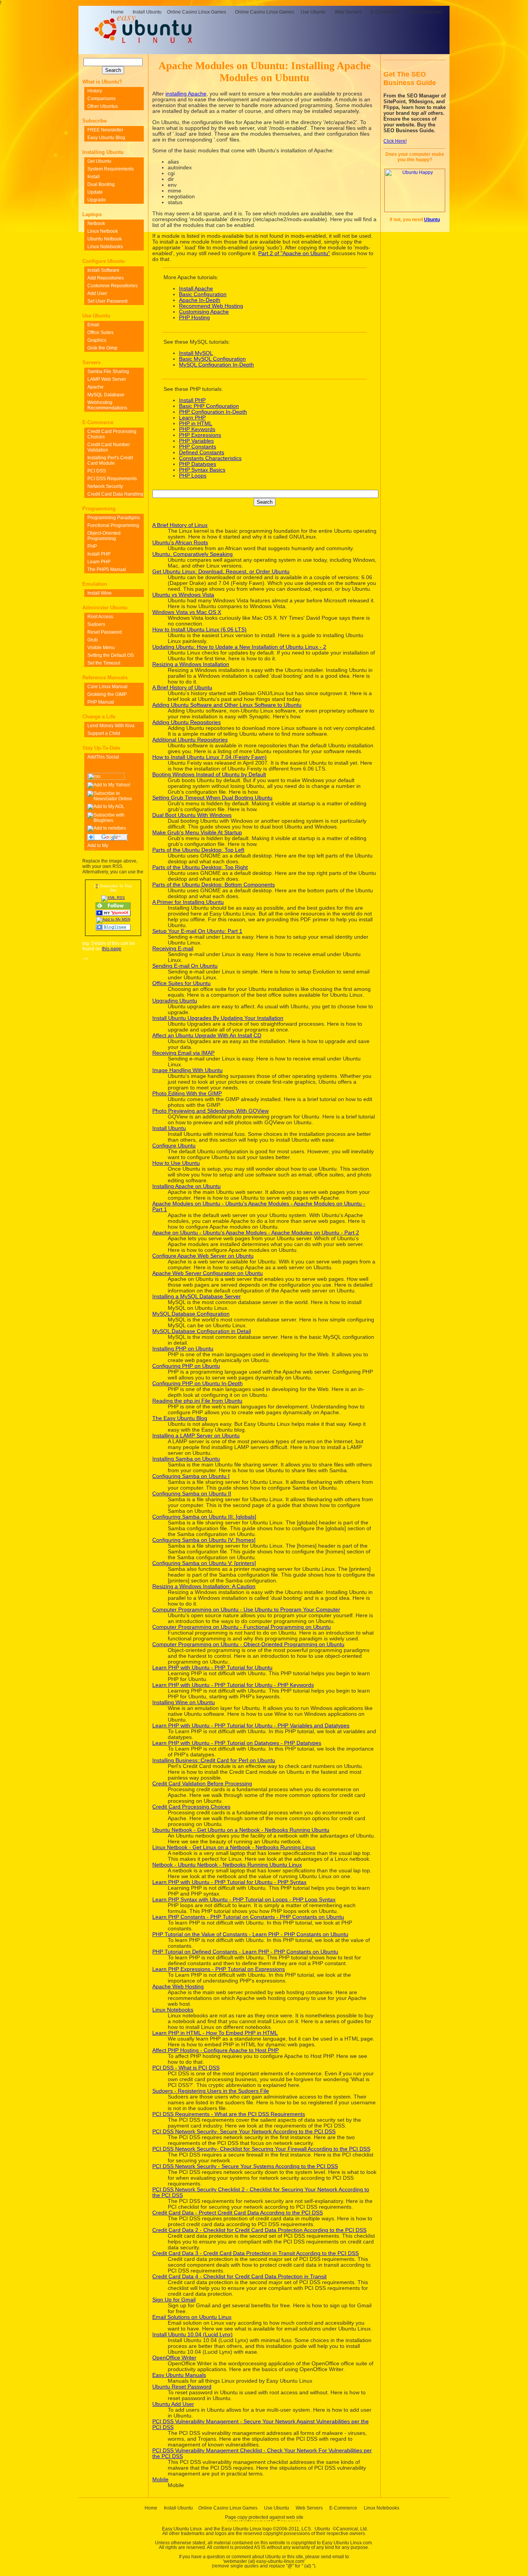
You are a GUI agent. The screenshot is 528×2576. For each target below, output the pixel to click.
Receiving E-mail (173, 949)
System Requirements (111, 169)
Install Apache (196, 289)
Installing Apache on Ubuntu (187, 1186)
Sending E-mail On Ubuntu (185, 966)
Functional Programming (113, 525)
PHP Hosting (194, 318)
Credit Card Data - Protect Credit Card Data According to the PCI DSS (238, 2213)
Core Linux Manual (107, 687)
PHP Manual (101, 702)
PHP (92, 546)
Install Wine (100, 593)
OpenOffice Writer (174, 2358)
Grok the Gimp (102, 348)
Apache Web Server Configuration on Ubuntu (208, 1273)
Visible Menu (101, 648)
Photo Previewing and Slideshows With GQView (210, 1111)
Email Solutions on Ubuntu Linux (192, 2317)
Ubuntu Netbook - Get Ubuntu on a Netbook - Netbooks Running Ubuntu (241, 1830)
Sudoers (96, 624)
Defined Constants (202, 453)
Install (94, 177)
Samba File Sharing (108, 372)
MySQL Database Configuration (191, 1314)
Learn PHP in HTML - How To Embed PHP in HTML (215, 2033)
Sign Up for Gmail (174, 2300)
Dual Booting (101, 184)
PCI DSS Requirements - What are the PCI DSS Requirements (229, 2114)
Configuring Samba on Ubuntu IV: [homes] (204, 1540)
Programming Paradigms (114, 518)
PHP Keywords (197, 429)
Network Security (105, 486)
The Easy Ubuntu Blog (180, 1418)
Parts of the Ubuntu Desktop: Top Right (200, 867)
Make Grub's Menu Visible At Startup (197, 833)
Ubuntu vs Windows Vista (183, 595)
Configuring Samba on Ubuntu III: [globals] (204, 1517)
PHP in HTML (196, 424)
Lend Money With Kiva (111, 726)
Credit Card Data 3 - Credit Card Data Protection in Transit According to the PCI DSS (255, 2253)
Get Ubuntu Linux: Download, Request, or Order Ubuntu (221, 572)
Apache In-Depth (200, 300)
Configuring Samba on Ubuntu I (191, 1476)
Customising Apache (204, 312)
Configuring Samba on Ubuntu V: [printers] (204, 1563)
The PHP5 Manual (107, 569)
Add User (97, 293)
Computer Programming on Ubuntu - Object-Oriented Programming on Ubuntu (248, 1644)
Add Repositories (106, 278)
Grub (93, 640)
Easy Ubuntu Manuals (179, 2375)
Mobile (160, 2480)
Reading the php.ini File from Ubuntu (197, 1401)
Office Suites (100, 332)
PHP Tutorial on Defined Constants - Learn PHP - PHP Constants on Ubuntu (245, 1952)
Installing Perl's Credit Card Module (110, 460)
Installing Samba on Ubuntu (186, 1459)
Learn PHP (192, 418)
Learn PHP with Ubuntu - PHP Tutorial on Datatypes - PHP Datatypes (237, 1743)
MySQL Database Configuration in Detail (202, 1331)
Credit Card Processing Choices (191, 1807)
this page (112, 949)
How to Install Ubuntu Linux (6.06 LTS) (199, 630)
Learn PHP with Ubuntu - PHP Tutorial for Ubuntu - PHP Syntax (229, 1882)
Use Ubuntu (313, 12)
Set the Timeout (104, 663)
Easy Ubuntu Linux (182, 2529)
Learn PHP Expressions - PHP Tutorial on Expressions (219, 1969)
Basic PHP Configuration (209, 406)
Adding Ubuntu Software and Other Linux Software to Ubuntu (227, 705)
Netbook (96, 223)
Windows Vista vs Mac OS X (187, 612)
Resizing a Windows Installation (191, 664)
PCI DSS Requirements (112, 479)
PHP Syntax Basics (202, 470)
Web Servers (348, 12)
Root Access (100, 617)
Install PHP (192, 400)
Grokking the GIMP (107, 694)
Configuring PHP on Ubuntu (186, 1366)
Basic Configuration (203, 294)
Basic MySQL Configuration (212, 359)
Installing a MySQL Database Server (197, 1297)
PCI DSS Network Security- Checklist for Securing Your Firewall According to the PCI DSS (261, 2149)
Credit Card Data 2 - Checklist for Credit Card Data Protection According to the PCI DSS (259, 2230)
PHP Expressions (200, 435)
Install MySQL (196, 353)
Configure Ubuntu (174, 1146)
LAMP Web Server (107, 379)
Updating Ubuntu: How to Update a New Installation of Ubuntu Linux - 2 (239, 647)
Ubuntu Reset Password (182, 2387)
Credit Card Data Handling (115, 494)
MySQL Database (106, 395)
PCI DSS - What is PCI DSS (186, 2068)
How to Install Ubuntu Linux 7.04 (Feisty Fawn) (209, 757)
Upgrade (97, 200)
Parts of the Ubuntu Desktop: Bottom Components (214, 885)
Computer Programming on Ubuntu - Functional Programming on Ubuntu (242, 1627)
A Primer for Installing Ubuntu (188, 902)
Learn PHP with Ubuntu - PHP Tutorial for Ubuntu (212, 1668)
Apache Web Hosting (178, 1987)
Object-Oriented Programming (104, 536)
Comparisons (101, 99)
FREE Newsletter (105, 130)
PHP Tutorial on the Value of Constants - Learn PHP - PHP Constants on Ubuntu (250, 1934)
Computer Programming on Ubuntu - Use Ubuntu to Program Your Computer (246, 1610)
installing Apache (186, 94)
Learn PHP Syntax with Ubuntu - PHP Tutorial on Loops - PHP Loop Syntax (244, 1900)
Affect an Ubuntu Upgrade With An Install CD (207, 1036)
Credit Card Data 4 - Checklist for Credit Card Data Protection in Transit (239, 2277)
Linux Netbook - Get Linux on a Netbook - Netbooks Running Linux (234, 1847)
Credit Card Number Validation (109, 447)
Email (93, 325)
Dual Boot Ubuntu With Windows (192, 815)
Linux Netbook (103, 231)
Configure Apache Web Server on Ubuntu (203, 1256)
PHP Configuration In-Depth (213, 412)
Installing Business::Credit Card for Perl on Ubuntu (214, 1760)
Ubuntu (432, 220)
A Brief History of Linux (180, 525)
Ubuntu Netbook (105, 239)
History (95, 91)
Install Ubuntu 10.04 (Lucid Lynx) (192, 2335)
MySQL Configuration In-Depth (216, 365)
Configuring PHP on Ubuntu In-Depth (198, 1383)
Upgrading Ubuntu (175, 1001)
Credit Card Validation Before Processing (202, 1784)
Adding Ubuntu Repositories (187, 722)
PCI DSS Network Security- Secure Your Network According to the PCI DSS (244, 2132)
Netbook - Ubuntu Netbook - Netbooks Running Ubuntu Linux (227, 1865)
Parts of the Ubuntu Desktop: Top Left (198, 850)
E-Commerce (385, 12)
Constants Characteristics (210, 458)
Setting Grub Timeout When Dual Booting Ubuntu (212, 798)
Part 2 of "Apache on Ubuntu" (294, 253)
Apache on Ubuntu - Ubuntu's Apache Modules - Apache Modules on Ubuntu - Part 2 (256, 1233)
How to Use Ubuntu (176, 1163)
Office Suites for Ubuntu (181, 983)
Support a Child (104, 733)
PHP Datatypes (198, 464)
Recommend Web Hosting (211, 306)
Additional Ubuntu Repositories (190, 740)
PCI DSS (97, 471)
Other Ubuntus (103, 106)
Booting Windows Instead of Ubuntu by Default (209, 775)
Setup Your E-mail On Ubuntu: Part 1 (197, 931)
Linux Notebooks (425, 12)
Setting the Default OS (111, 655)
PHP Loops (193, 476)
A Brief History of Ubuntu (182, 688)
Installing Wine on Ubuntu (184, 1702)
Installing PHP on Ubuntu (183, 1349)
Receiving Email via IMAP (183, 1053)
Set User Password (107, 301)
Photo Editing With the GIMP (187, 1094)
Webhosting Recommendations (107, 405)
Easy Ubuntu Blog (106, 138)
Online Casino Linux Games (197, 12)
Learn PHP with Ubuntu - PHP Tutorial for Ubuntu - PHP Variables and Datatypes (251, 1726)
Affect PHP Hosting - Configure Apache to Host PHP (215, 2050)
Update (95, 192)
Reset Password (105, 632)
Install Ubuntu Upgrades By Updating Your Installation (218, 1018)
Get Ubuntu (99, 161)
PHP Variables (196, 441)
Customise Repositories (112, 286)
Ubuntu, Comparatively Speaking (192, 554)
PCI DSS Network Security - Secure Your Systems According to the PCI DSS (245, 2166)
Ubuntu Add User (173, 2404)
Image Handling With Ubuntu (187, 1070)
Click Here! (395, 141)
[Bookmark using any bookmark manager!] (114, 757)
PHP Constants (198, 447)
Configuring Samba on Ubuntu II (192, 1494)
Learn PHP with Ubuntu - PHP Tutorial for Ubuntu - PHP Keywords (233, 1685)
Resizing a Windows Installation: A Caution (204, 1586)
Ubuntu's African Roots (180, 543)
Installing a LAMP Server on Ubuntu (196, 1436)
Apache (95, 387)
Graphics (97, 340)
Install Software (103, 270)
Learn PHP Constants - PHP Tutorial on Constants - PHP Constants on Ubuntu (248, 1917)
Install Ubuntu (147, 12)
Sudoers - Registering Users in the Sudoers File (211, 2091)
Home (117, 12)
